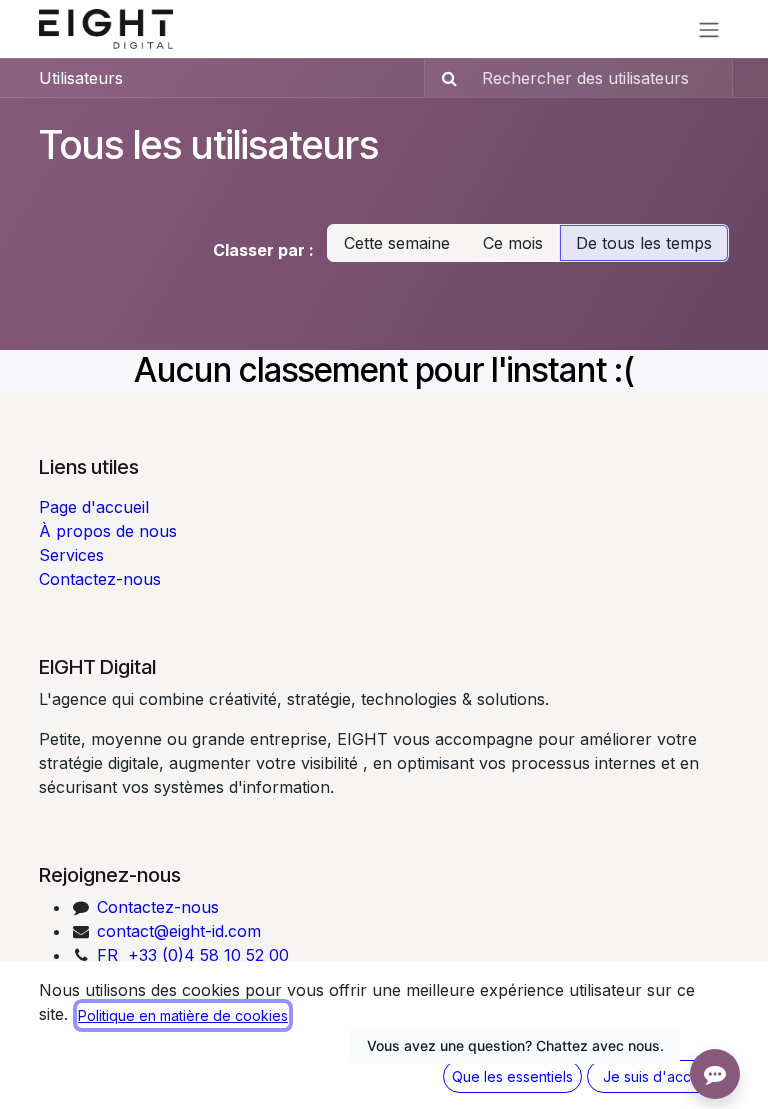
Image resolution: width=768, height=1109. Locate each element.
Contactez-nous (100, 579)
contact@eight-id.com (176, 931)
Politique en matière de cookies (183, 1015)
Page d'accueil (94, 507)
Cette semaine (397, 243)
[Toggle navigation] (709, 29)
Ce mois (513, 243)
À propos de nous (108, 531)
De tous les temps (644, 243)
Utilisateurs (81, 78)
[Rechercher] (443, 78)
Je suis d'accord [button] (658, 1076)
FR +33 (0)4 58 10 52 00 (193, 955)
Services (71, 555)
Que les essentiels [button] (512, 1076)
